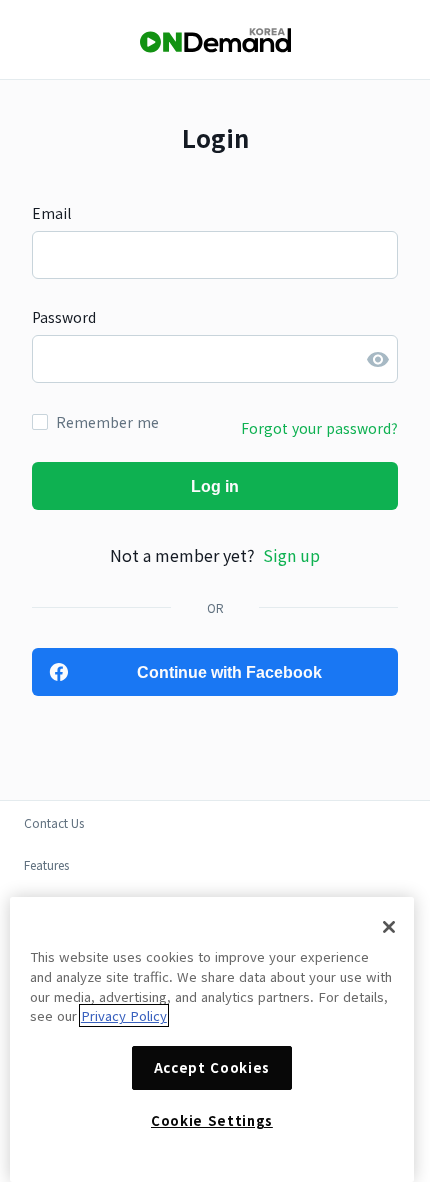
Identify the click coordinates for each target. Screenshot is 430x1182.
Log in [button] (215, 486)
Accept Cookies (212, 1067)
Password (64, 317)
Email (51, 213)
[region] (212, 1039)
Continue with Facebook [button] (229, 672)
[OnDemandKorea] (215, 40)
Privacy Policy (124, 1015)
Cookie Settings (212, 1120)
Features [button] (46, 864)
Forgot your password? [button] (319, 428)
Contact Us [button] (54, 822)
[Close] (389, 927)
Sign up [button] (291, 555)
